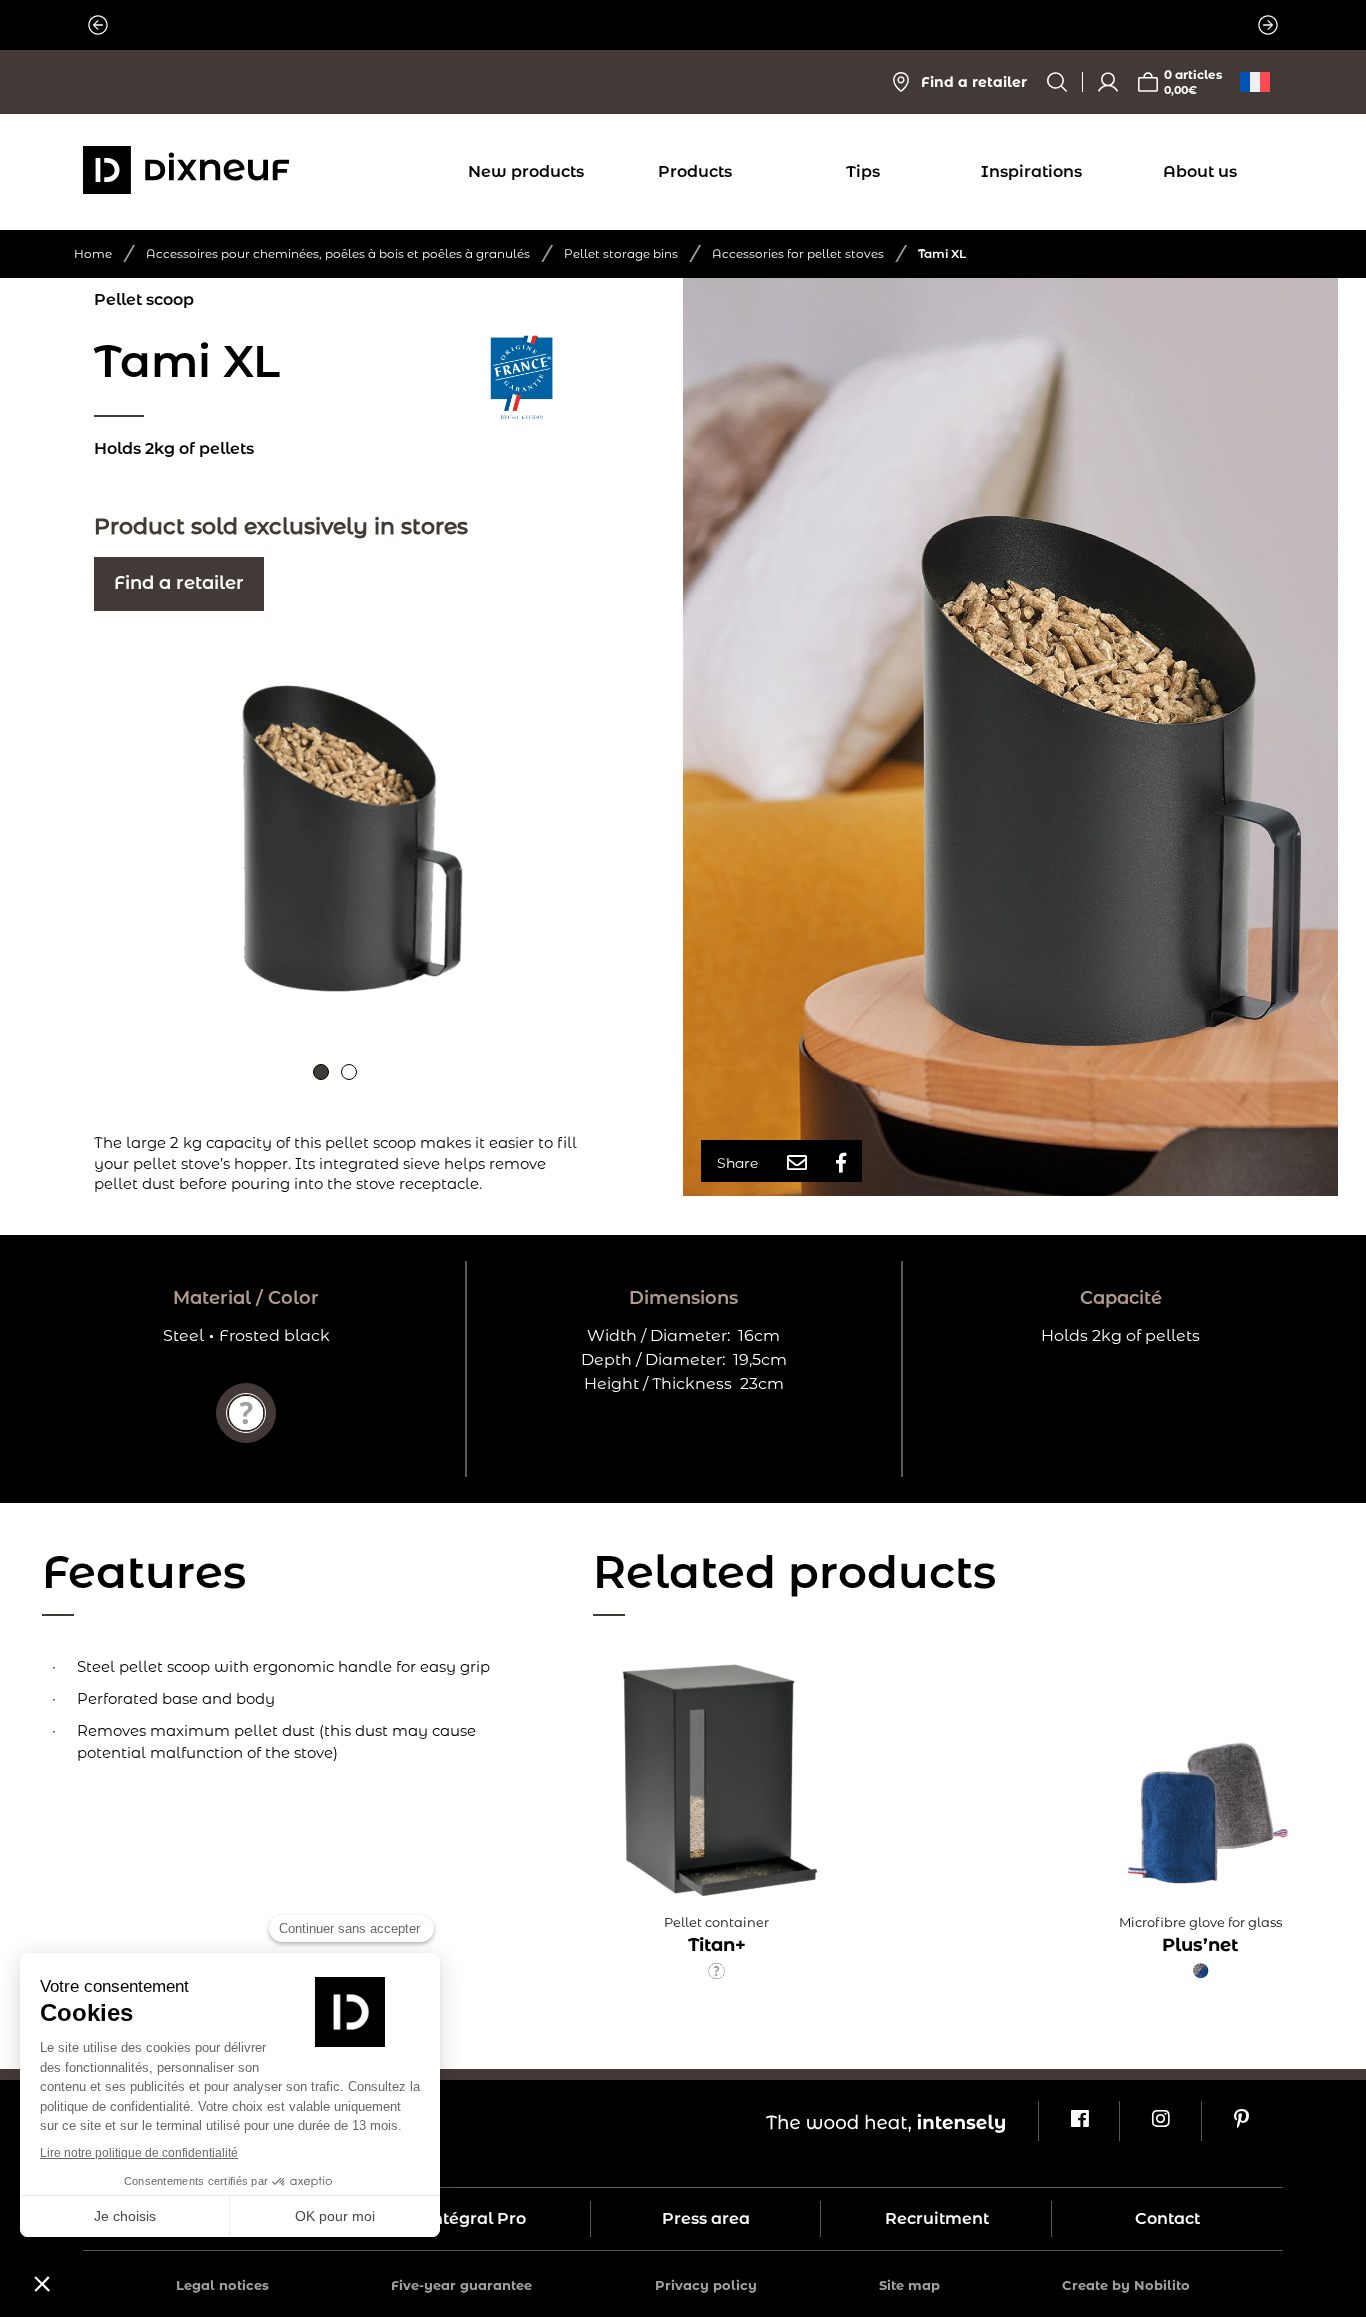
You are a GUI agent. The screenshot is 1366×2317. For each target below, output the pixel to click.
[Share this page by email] (797, 1163)
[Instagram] (1159, 2121)
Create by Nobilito (1126, 2285)
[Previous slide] (98, 25)
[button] (321, 1072)
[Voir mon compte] (1108, 82)
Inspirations (1031, 171)
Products (695, 171)
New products (526, 171)
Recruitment (937, 2218)
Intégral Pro (475, 2218)
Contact (1167, 2218)
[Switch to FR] (1255, 82)
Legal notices (222, 2285)
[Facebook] (1078, 2121)
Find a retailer (179, 583)
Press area (706, 2218)
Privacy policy (706, 2285)
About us (1200, 171)
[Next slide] (1268, 25)
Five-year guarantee (461, 2285)
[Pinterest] (1241, 2121)
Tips (863, 171)
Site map (909, 2285)
